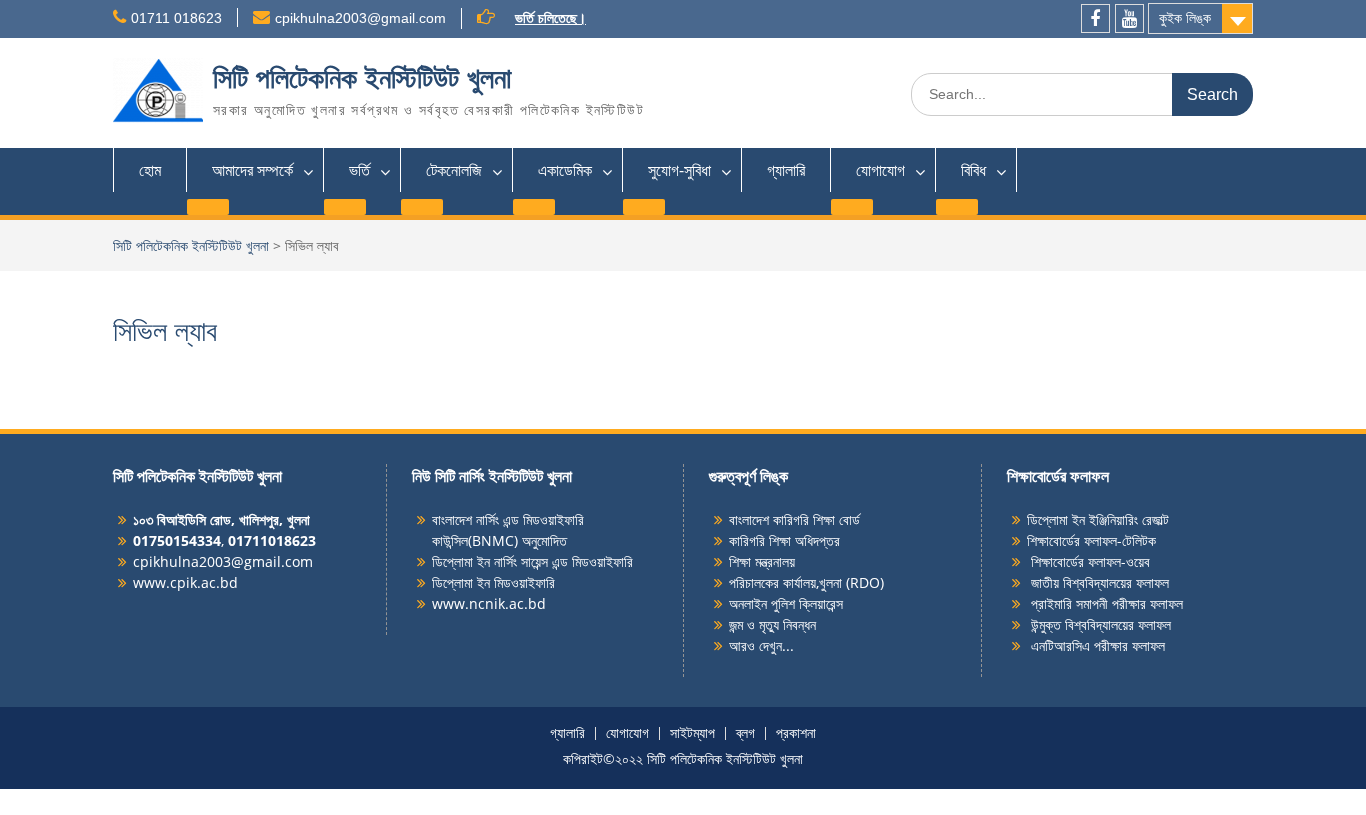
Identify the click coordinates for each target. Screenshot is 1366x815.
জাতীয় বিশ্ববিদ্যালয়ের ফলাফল (1098, 582)
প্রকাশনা (796, 733)
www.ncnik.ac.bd (489, 603)
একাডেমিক (565, 170)
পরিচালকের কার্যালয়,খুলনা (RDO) (806, 582)
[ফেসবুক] (1095, 18)
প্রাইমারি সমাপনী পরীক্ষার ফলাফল (1105, 603)
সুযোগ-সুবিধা (679, 170)
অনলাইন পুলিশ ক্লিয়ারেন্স (786, 603)
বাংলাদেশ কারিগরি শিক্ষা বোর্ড (794, 519)
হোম (150, 170)
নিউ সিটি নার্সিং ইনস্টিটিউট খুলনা (492, 476)
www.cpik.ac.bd (185, 582)
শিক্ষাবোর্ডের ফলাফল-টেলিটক (1091, 540)
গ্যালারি (786, 170)
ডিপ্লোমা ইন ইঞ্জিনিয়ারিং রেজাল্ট (1098, 519)
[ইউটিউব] (1129, 18)
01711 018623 (176, 18)
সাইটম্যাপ (692, 733)
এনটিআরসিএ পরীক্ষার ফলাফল (1096, 645)
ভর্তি (359, 170)
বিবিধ (973, 170)
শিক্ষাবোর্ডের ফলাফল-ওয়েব (1088, 561)
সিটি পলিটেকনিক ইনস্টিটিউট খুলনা (362, 78)
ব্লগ (745, 733)
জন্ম (738, 624)
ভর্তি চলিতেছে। (550, 18)
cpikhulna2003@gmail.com (360, 18)
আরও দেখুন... (761, 645)
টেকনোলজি (454, 170)
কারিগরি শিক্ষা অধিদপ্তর (784, 540)
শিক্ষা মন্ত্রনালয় (762, 561)
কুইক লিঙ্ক (1185, 18)
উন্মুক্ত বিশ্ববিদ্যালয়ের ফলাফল (1099, 624)
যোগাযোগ (880, 170)
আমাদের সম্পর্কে (252, 170)
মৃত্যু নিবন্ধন (787, 624)
